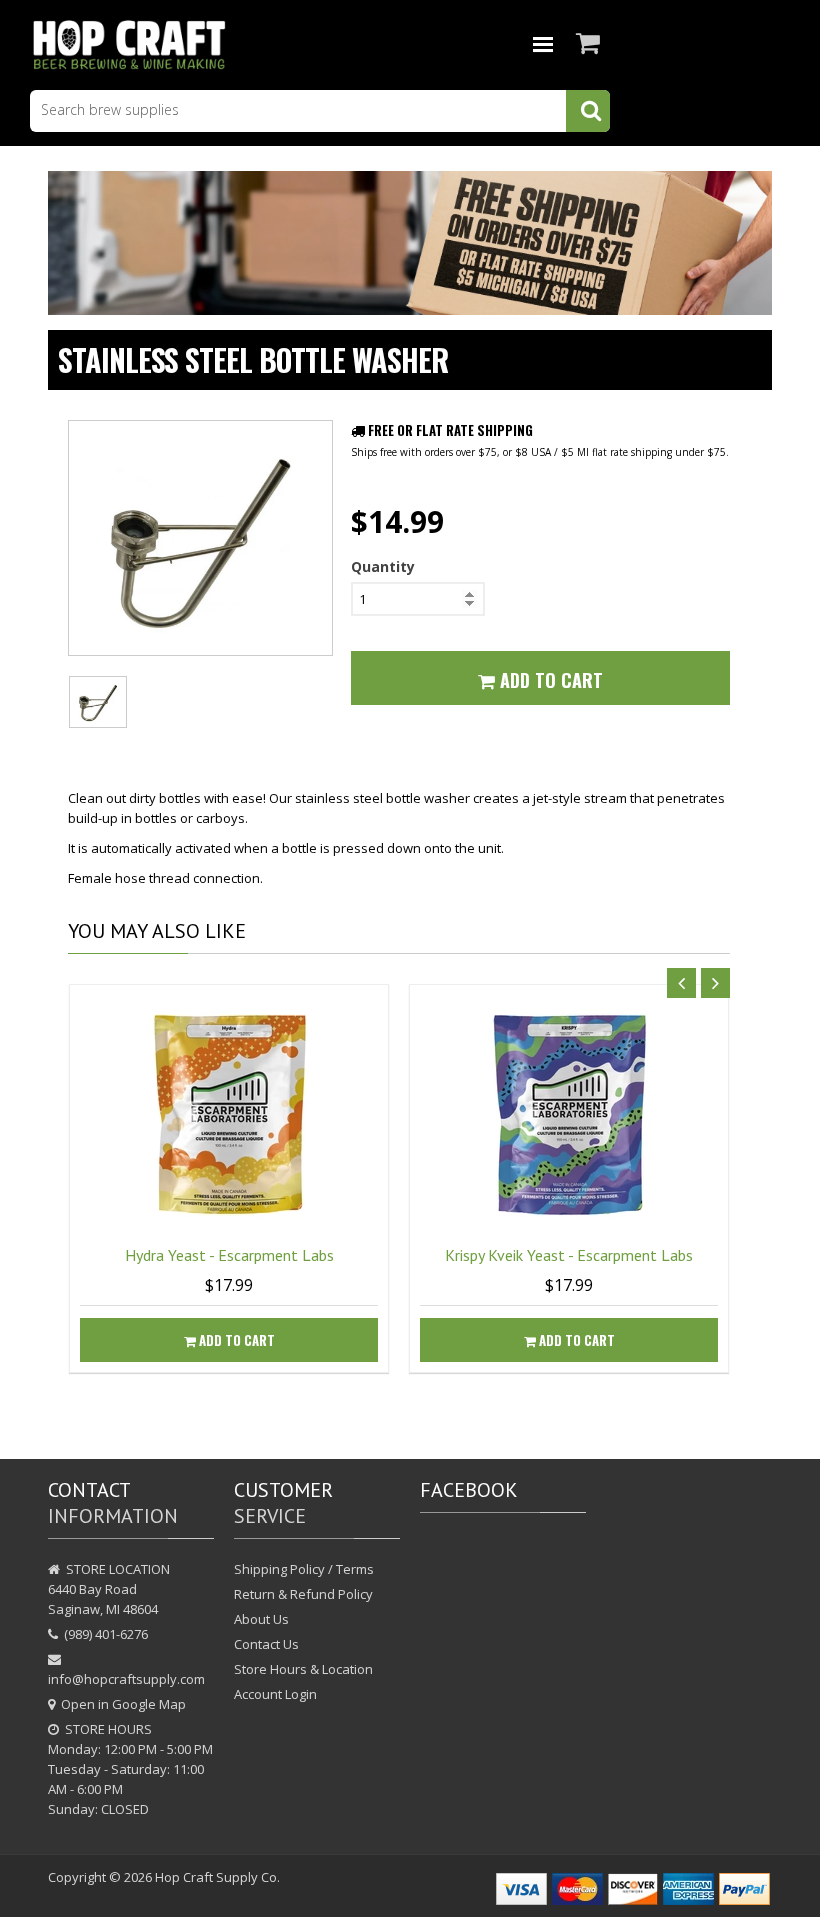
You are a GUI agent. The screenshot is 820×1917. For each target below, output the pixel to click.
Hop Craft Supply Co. (217, 1877)
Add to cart (235, 1340)
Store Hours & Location (303, 1669)
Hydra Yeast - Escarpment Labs (229, 1255)
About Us (261, 1619)
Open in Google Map (123, 1704)
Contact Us (266, 1644)
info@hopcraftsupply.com (126, 1679)
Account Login (275, 1694)
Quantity (383, 566)
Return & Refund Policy (303, 1594)
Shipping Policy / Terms (304, 1569)
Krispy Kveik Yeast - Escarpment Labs (569, 1255)
